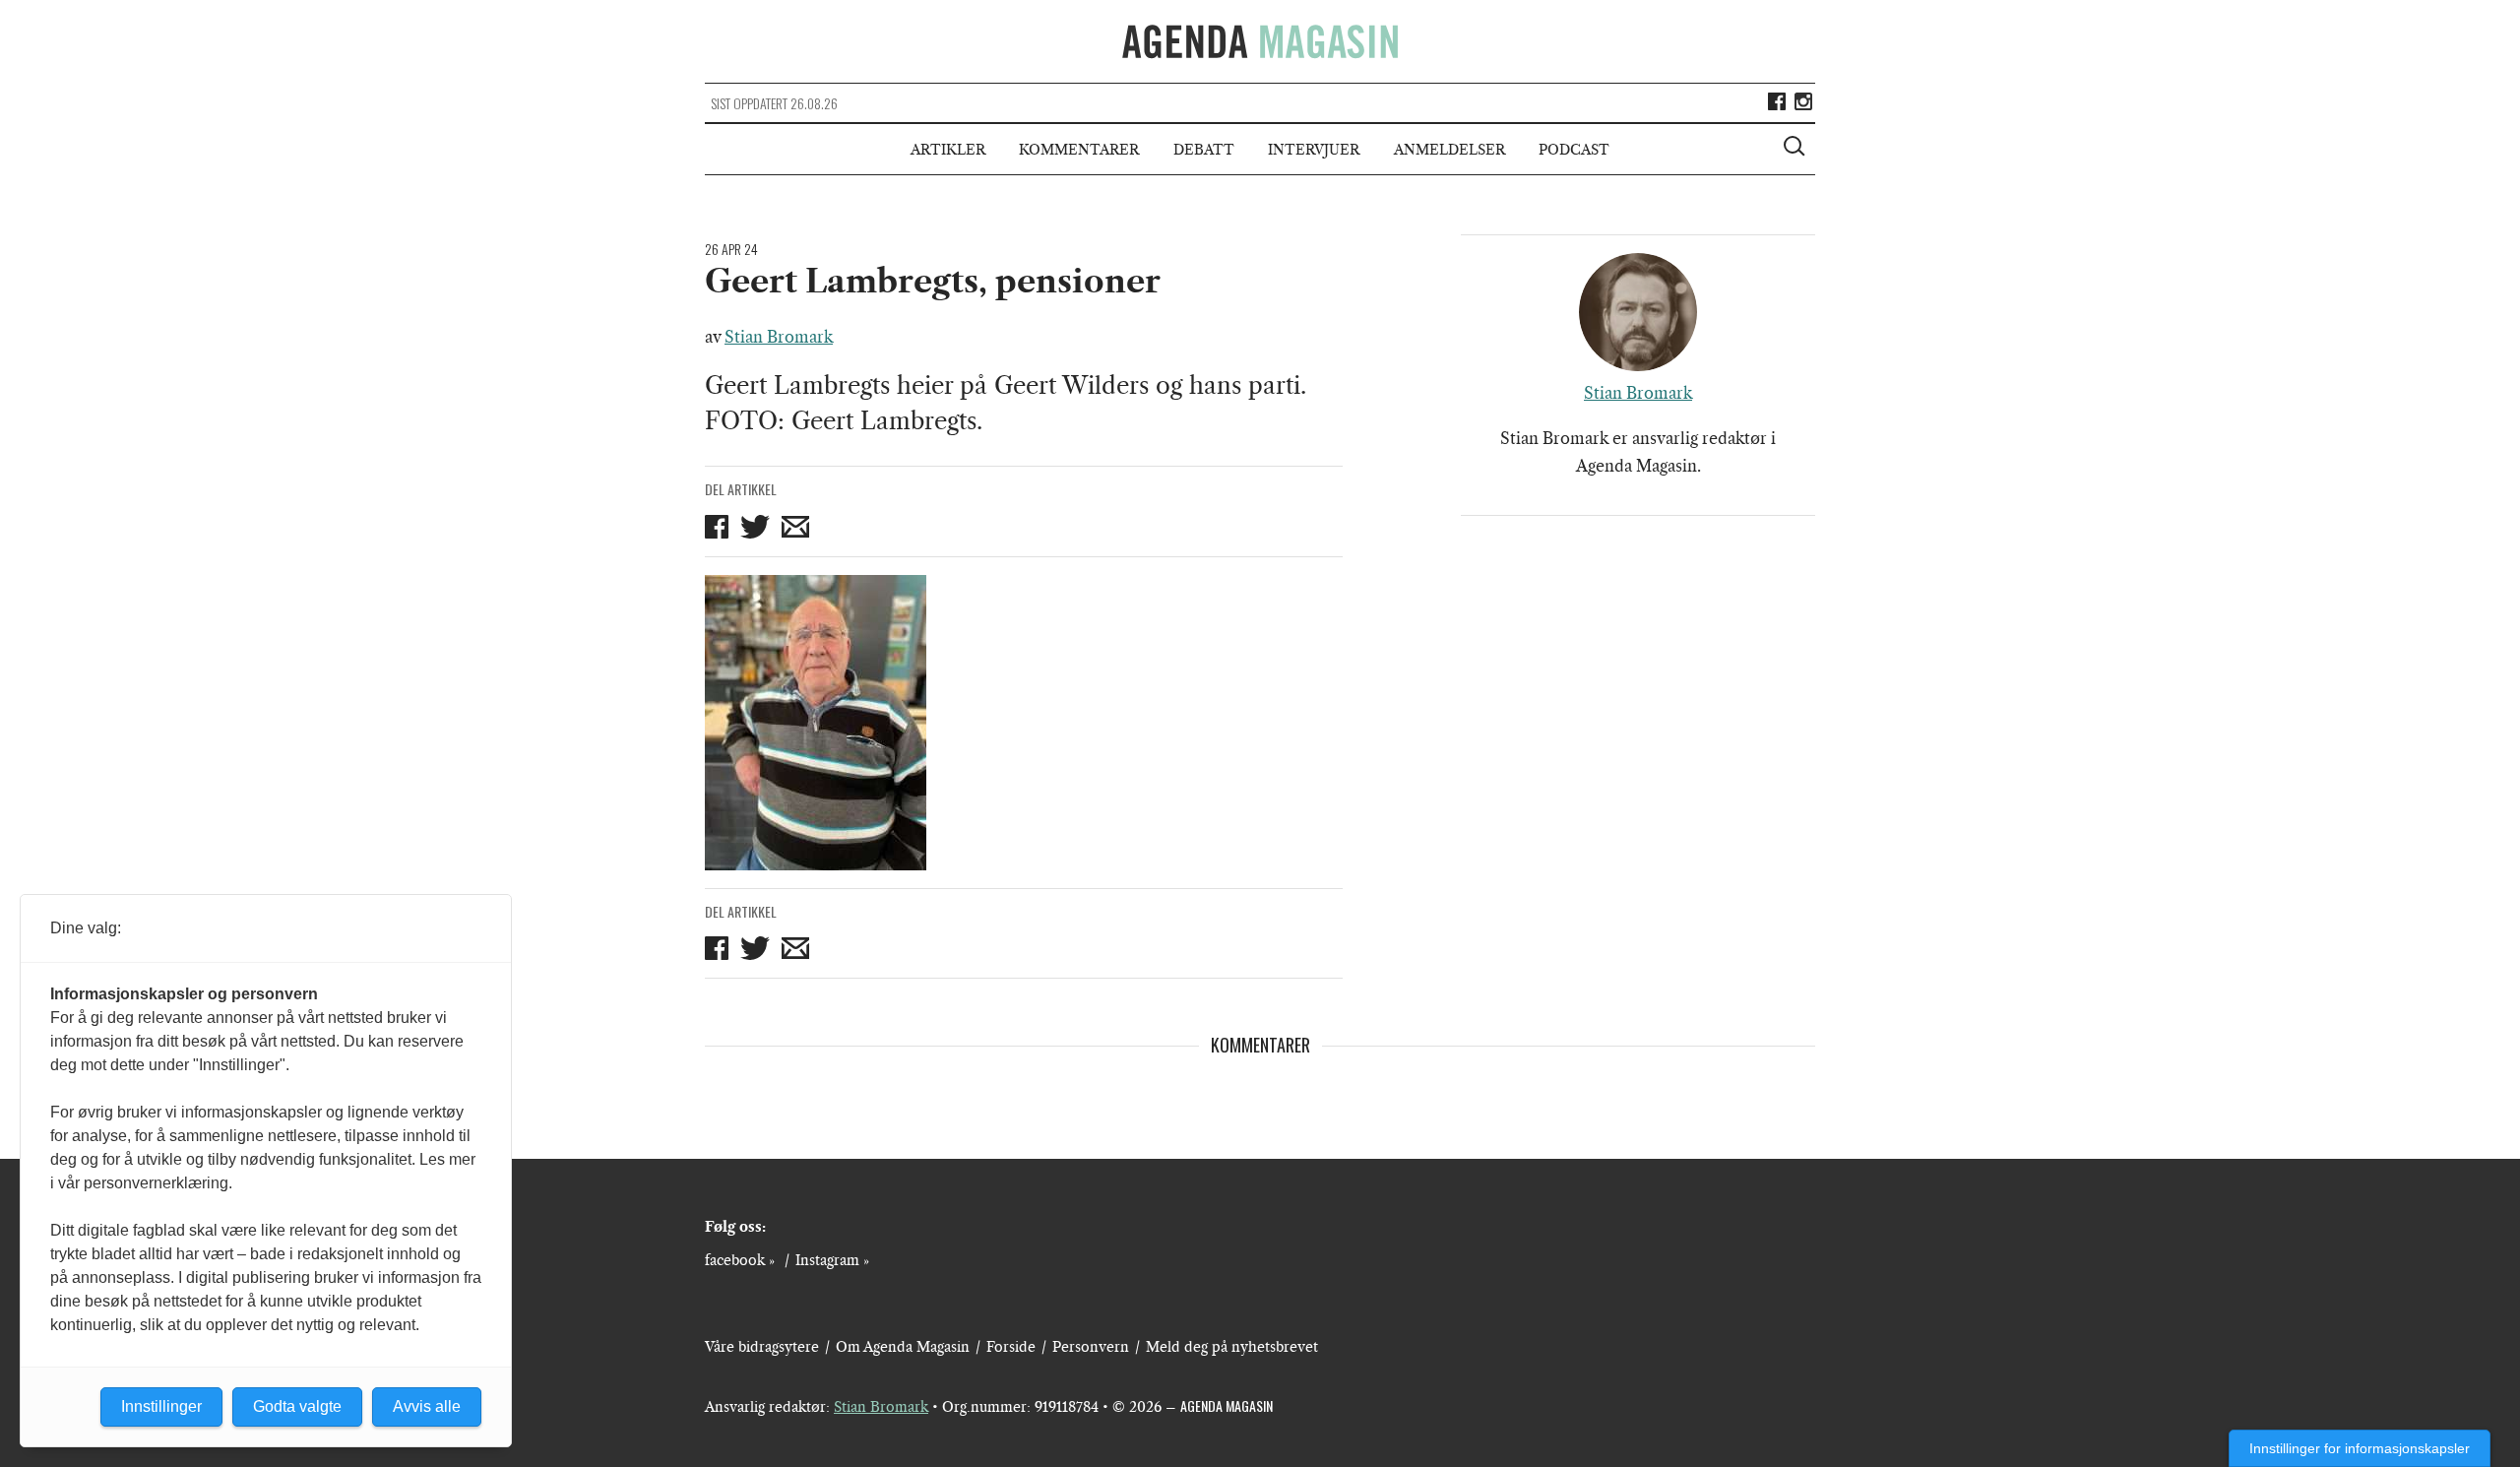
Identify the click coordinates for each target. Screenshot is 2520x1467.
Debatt (1204, 150)
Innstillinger (161, 1406)
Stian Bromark (779, 337)
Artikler (948, 150)
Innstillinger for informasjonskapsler (2360, 1448)
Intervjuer (1314, 150)
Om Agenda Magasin (903, 1347)
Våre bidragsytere (762, 1347)
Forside (1011, 1347)
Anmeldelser (1449, 150)
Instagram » (832, 1260)
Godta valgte (297, 1406)
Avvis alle (427, 1406)
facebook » (740, 1260)
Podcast (1574, 150)
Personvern (1091, 1347)
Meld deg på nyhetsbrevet (1232, 1347)
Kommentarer (1079, 150)
